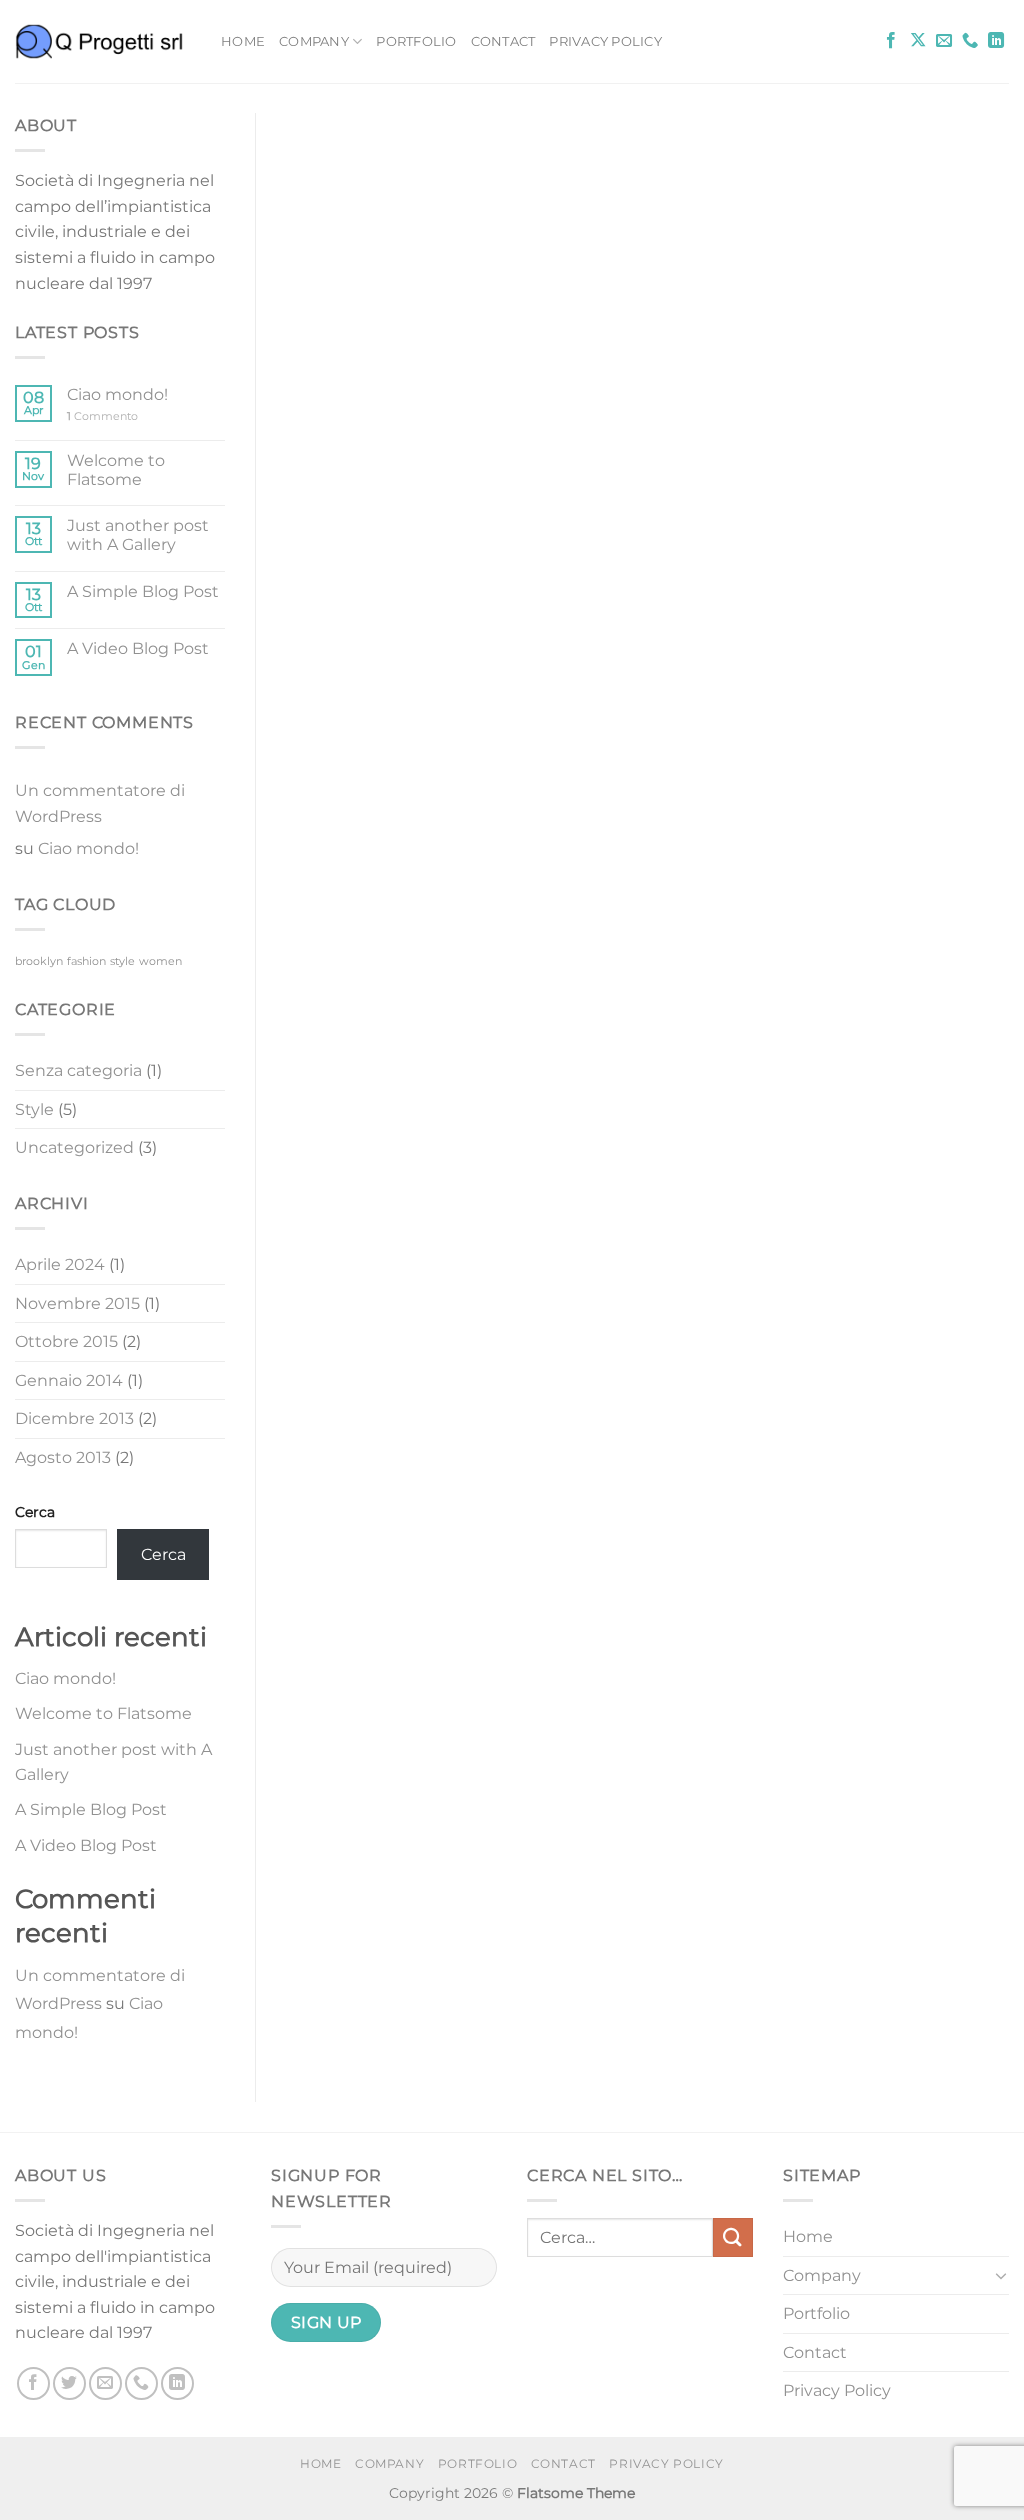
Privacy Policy (605, 41)
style (122, 961)
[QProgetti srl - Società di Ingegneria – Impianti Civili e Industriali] (103, 41)
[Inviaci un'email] (944, 41)
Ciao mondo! (117, 394)
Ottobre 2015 (66, 1341)
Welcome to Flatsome (116, 470)
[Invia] (733, 2237)
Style (34, 1109)
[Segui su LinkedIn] (996, 41)
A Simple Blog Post (143, 591)
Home (243, 41)
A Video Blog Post (138, 648)
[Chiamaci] (970, 41)
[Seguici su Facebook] (891, 41)
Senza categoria (78, 1070)
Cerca (35, 1512)
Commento (102, 416)
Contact (503, 41)
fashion (86, 961)
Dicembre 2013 (74, 1418)
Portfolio (416, 41)
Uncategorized (74, 1147)
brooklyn (39, 961)
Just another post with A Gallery (138, 535)
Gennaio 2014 (69, 1380)
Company (314, 41)
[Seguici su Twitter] (69, 2383)
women (160, 961)
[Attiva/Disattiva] (1001, 2275)
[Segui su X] (918, 41)
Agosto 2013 (63, 1457)
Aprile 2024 (60, 1264)
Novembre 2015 (77, 1303)
